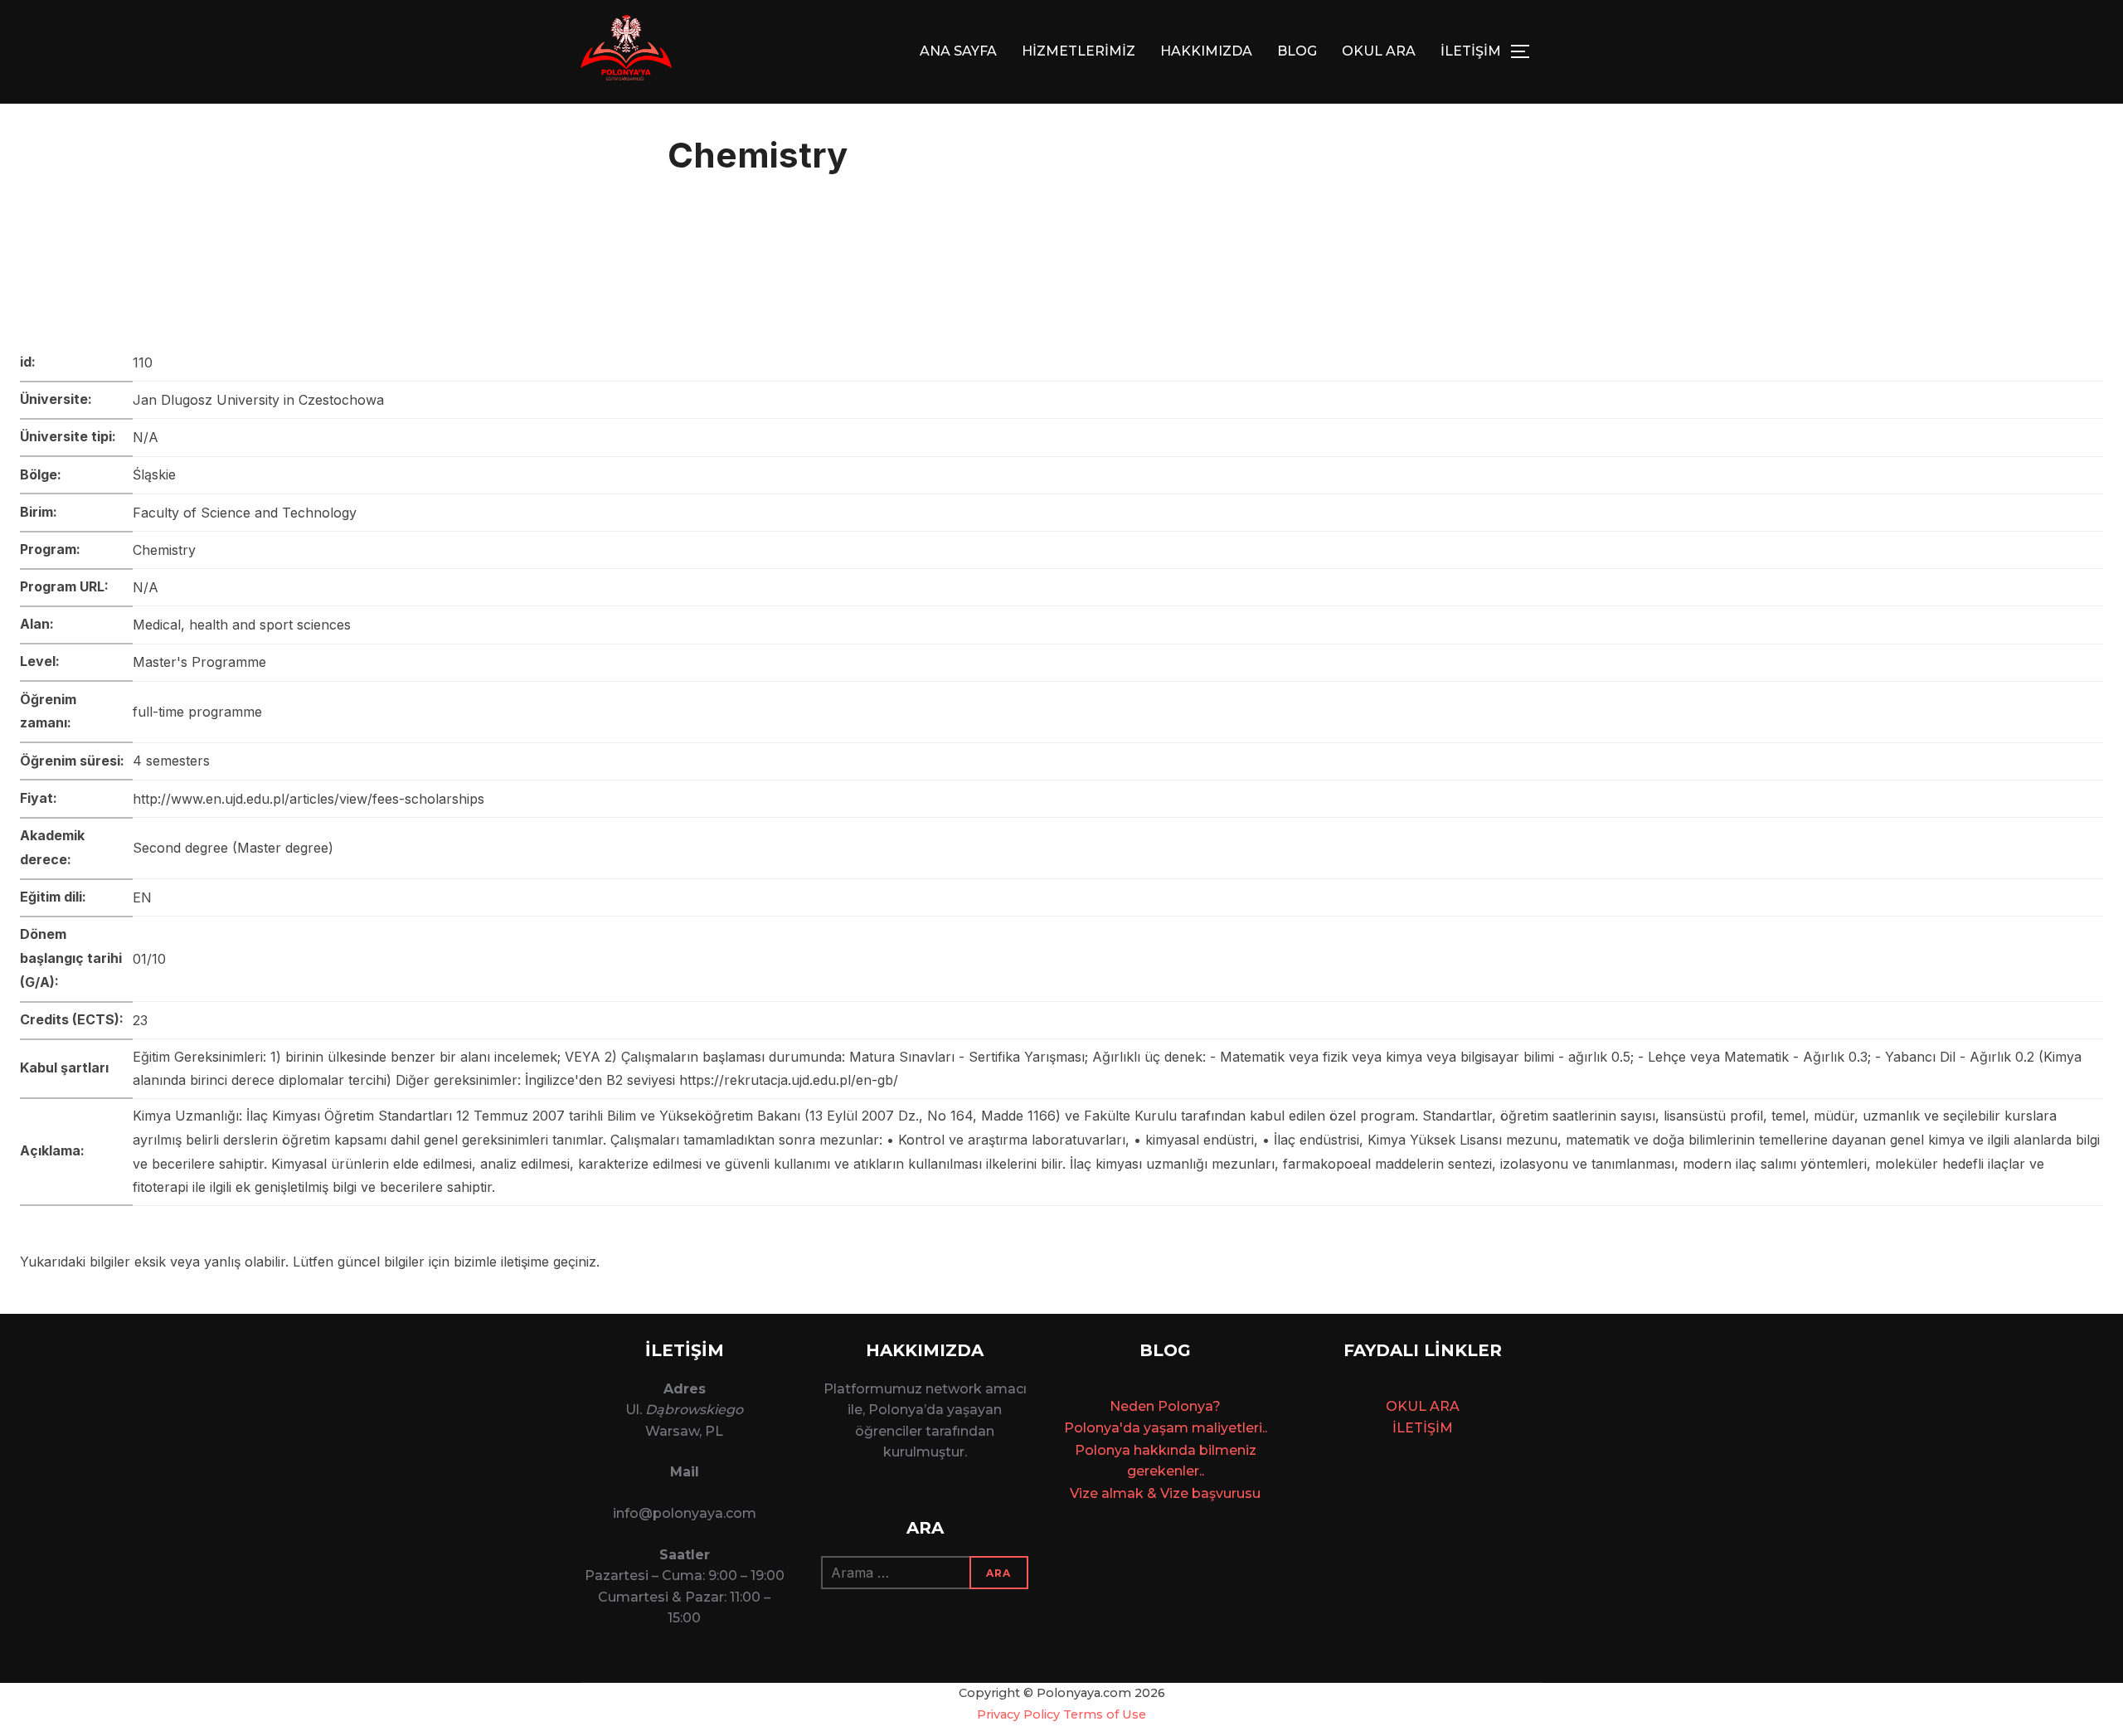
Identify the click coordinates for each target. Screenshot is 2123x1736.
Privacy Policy (1018, 1714)
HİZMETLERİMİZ (1079, 51)
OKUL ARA (1379, 51)
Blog (1297, 51)
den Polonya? (1175, 1406)
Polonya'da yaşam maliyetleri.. (1166, 1428)
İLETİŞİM (1471, 51)
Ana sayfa (958, 51)
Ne (1119, 1406)
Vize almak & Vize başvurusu (1165, 1493)
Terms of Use (1105, 1714)
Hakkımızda (1206, 51)
